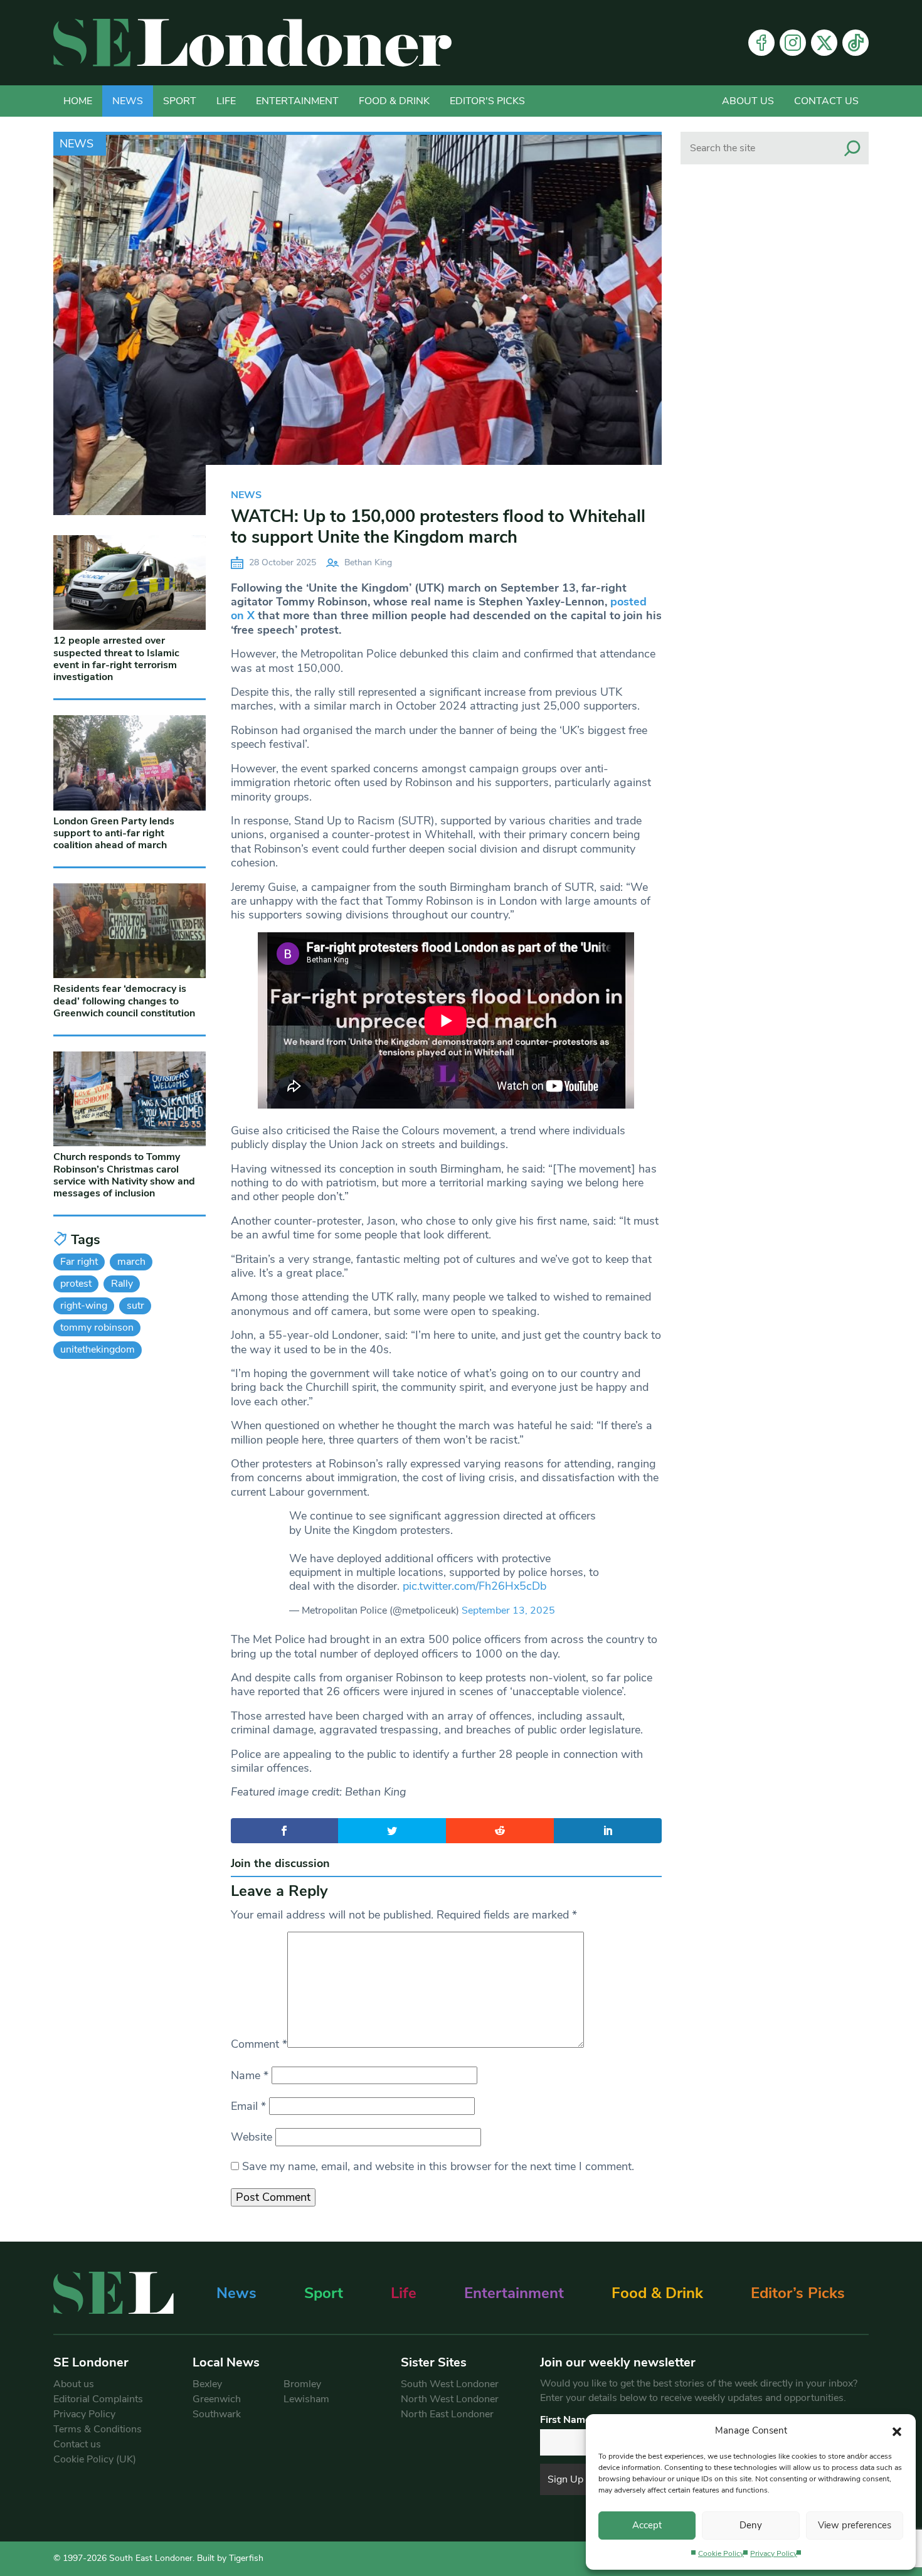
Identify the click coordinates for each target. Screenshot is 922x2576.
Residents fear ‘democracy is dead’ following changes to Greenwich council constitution (124, 1001)
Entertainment (297, 101)
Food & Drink (394, 101)
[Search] (852, 148)
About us (748, 101)
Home (78, 101)
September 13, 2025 (508, 1610)
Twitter (824, 43)
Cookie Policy (721, 2553)
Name (250, 2075)
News (128, 101)
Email (248, 2106)
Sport (180, 101)
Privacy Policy (774, 2553)
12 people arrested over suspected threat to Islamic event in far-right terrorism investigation (116, 659)
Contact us (826, 101)
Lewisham (306, 2399)
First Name (565, 2420)
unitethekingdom (98, 1349)
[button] (897, 2430)
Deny (751, 2525)
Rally (122, 1284)
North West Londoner (450, 2399)
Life (226, 101)
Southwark (217, 2414)
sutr (135, 1306)
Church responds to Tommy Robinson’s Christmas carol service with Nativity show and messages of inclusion (124, 1175)
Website (252, 2137)
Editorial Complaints (98, 2399)
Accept (647, 2525)
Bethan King (368, 562)
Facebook (761, 43)
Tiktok (856, 43)
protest (76, 1284)
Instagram (793, 43)
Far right (79, 1262)
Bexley (207, 2384)
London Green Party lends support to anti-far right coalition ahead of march (114, 833)
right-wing (84, 1306)
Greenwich (217, 2399)
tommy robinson (97, 1328)
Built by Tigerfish (230, 2558)
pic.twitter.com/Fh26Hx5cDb (474, 1586)
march (131, 1262)
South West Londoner (450, 2384)
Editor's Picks (487, 101)
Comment (259, 2044)
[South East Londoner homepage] (252, 43)
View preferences (855, 2525)
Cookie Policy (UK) (95, 2459)
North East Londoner (447, 2414)
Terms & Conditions (98, 2429)
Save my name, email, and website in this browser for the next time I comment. (438, 2166)
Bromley (302, 2384)
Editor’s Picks (798, 2293)
